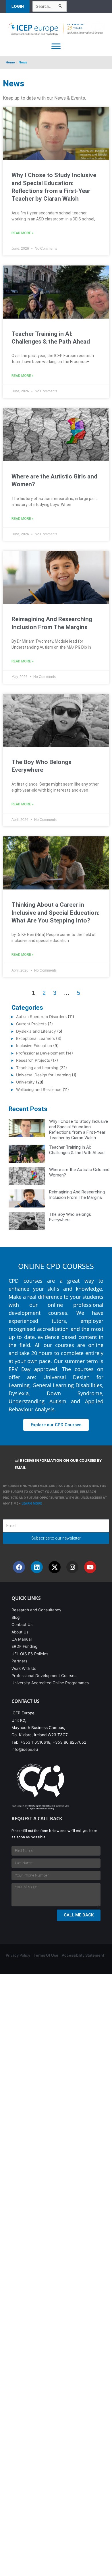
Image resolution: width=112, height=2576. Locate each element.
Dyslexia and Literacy (36, 1031)
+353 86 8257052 (69, 1742)
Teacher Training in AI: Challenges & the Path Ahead (77, 1150)
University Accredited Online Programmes (50, 1683)
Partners (19, 1661)
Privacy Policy (18, 1955)
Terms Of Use (46, 1955)
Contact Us (22, 1625)
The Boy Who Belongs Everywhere (70, 1217)
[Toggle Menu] (56, 46)
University (25, 1082)
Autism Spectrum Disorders (41, 1017)
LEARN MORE (32, 1503)
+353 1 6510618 (35, 1742)
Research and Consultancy (36, 1610)
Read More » (23, 233)
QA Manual (22, 1639)
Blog (16, 1617)
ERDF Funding (24, 1646)
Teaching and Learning (37, 1068)
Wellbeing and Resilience (39, 1090)
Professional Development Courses (44, 1676)
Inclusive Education (34, 1046)
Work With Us (24, 1668)
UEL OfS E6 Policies (30, 1654)
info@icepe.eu (25, 1749)
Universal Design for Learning (43, 1075)
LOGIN (18, 6)
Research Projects (33, 1060)
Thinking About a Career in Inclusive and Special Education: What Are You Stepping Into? (55, 913)
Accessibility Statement (83, 1955)
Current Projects (31, 1024)
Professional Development (40, 1053)
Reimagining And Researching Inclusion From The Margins (77, 1195)
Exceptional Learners (35, 1038)
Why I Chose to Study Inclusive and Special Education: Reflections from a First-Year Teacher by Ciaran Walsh (79, 1129)
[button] (19, 6)
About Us (20, 1632)
